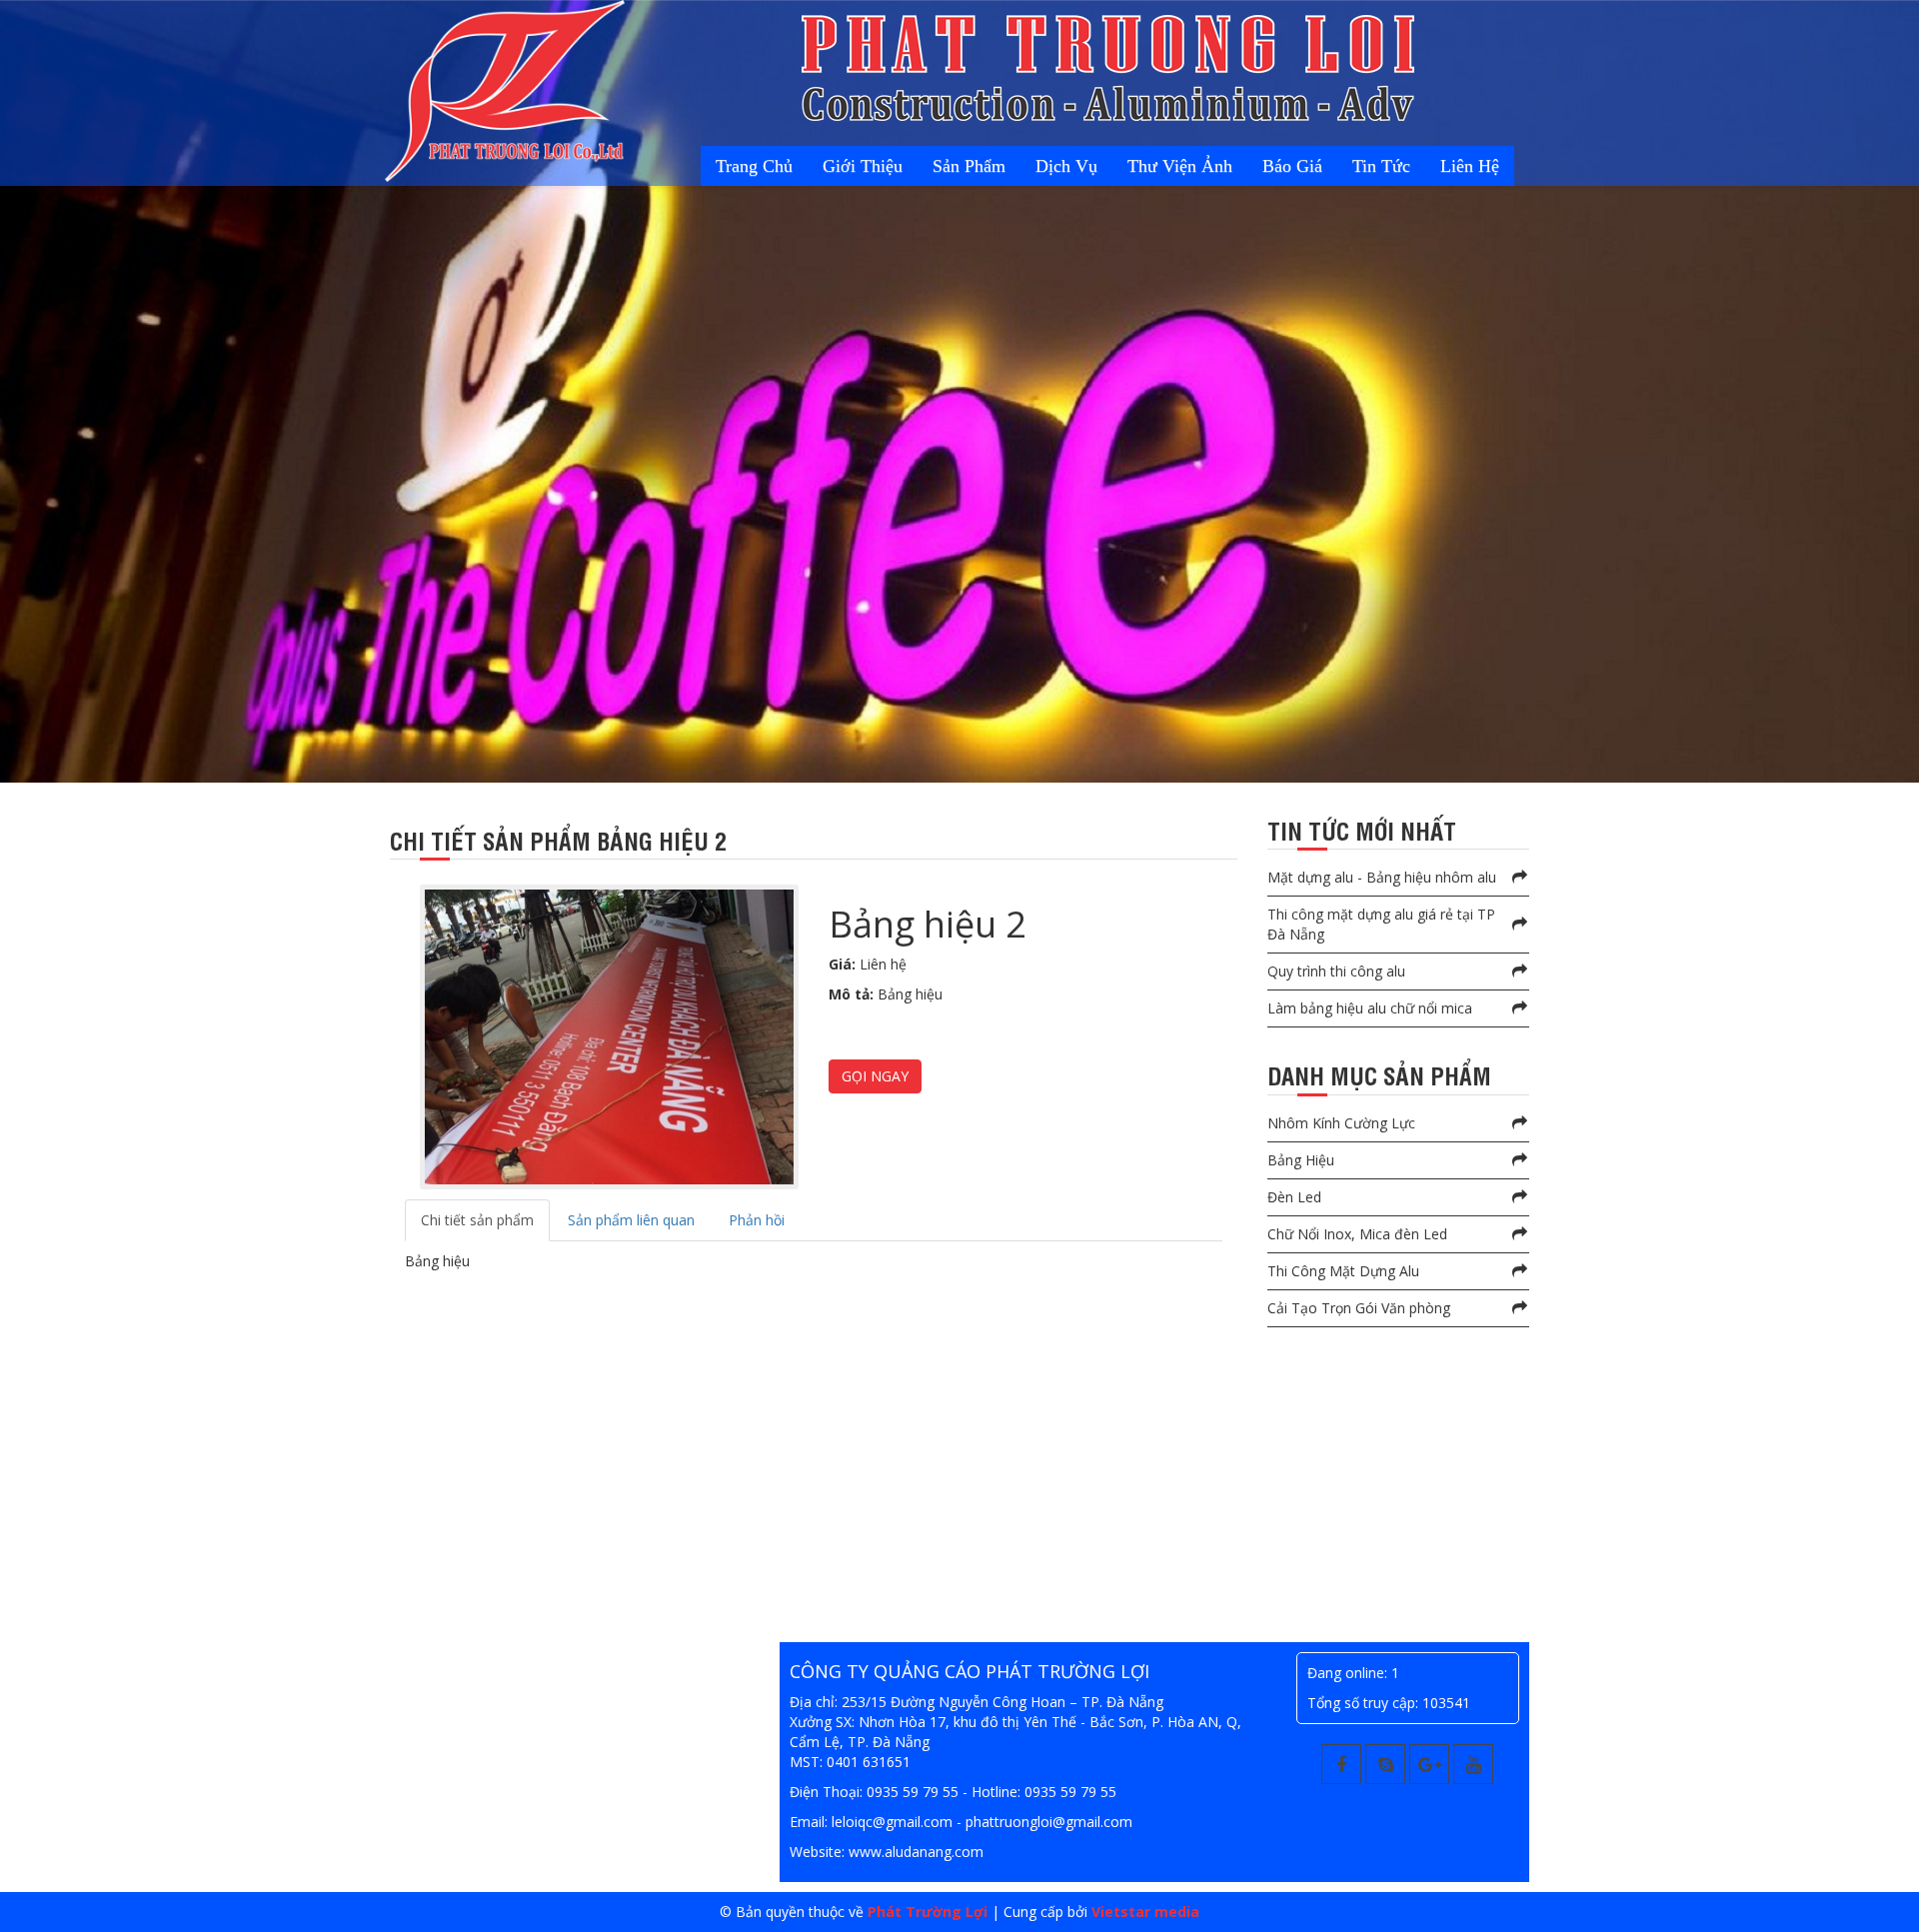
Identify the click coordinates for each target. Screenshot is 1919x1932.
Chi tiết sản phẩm (477, 1220)
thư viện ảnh (1229, 166)
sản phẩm (1046, 166)
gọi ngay (875, 1076)
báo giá (1327, 166)
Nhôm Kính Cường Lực (1341, 1123)
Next (19, 408)
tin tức (1402, 166)
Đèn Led (1294, 1197)
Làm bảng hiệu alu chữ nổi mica (1370, 1008)
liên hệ (1477, 166)
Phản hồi (757, 1220)
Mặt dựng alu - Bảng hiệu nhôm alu (1382, 877)
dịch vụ (1129, 166)
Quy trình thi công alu (1336, 971)
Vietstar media (1145, 1912)
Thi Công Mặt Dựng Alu (1343, 1271)
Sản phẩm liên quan (631, 1220)
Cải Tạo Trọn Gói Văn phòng (1359, 1308)
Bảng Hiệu (1301, 1160)
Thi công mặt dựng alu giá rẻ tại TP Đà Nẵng (1381, 924)
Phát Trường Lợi (928, 1912)
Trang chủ (859, 166)
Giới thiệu (954, 166)
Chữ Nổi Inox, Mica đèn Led (1357, 1234)
